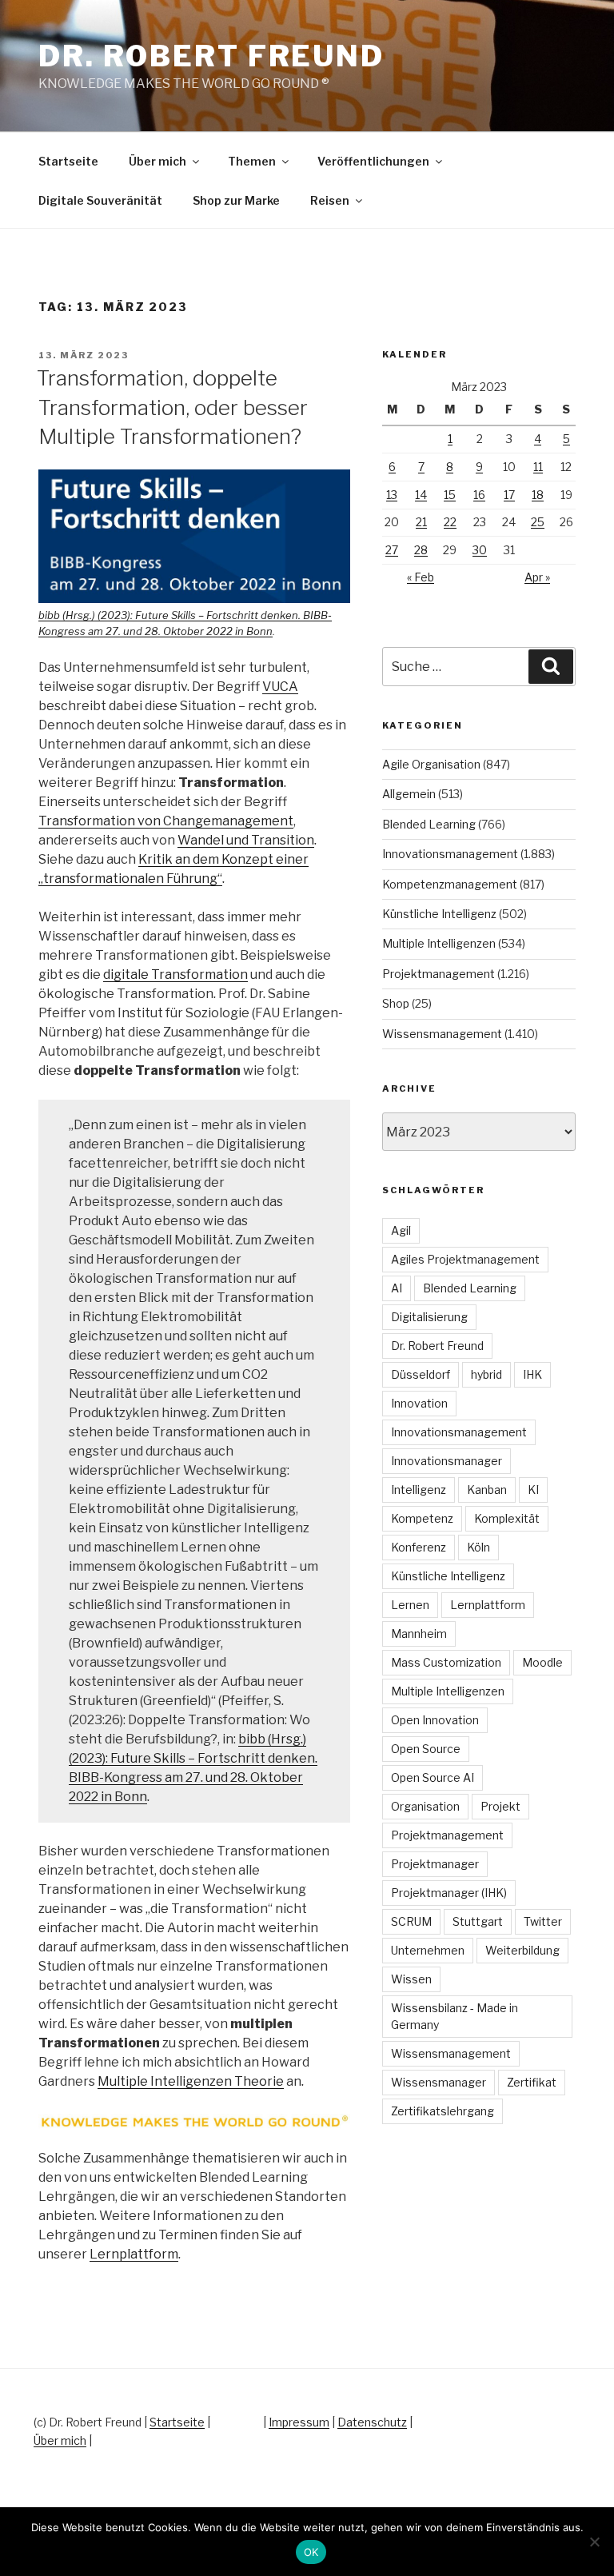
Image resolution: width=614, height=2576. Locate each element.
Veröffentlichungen (373, 161)
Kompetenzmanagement (450, 884)
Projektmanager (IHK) (449, 1893)
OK (311, 2552)
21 (421, 522)
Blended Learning (429, 824)
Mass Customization (446, 1662)
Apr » (537, 577)
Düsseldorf (421, 1374)
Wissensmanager (439, 2082)
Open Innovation (435, 1720)
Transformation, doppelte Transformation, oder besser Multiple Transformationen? (172, 407)
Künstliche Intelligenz (439, 914)
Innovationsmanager (447, 1461)
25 (538, 522)
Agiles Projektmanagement (465, 1259)
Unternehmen (428, 1950)
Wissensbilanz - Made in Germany (455, 2016)
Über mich (157, 161)
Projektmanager (435, 1864)
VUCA (280, 687)
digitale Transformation (175, 974)
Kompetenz (422, 1518)
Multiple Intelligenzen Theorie (191, 2081)
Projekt (500, 1806)
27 (392, 550)
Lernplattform (134, 2254)
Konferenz (419, 1547)
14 (421, 495)
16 (479, 495)
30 (480, 550)
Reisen (330, 200)
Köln (478, 1547)
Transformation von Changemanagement (166, 821)
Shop (396, 1003)
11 (538, 467)
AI (397, 1288)
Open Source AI (433, 1777)
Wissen (411, 1979)
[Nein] (594, 2542)
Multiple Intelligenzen (439, 943)
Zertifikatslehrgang (443, 2111)
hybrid (486, 1374)
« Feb (421, 577)
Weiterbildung (522, 1950)
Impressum (299, 2422)
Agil (401, 1230)
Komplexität (507, 1518)
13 (392, 495)
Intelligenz (419, 1490)
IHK (532, 1374)
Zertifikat (532, 2082)
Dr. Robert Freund (211, 56)
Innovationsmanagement (450, 854)
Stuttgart (478, 1921)
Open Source (426, 1749)
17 (509, 495)
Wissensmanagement (442, 1034)
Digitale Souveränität (100, 200)
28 (421, 550)
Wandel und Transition (246, 840)
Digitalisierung (429, 1317)
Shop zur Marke (236, 200)
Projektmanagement (439, 974)
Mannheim (419, 1633)
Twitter (543, 1921)
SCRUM (411, 1921)
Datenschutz (372, 2422)
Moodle (542, 1662)
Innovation (419, 1403)
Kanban (487, 1490)
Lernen (410, 1605)
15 (450, 495)
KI (533, 1490)
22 (450, 522)
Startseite (68, 161)
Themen (252, 161)
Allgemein (409, 794)
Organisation (425, 1806)
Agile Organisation (431, 764)
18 (538, 495)
